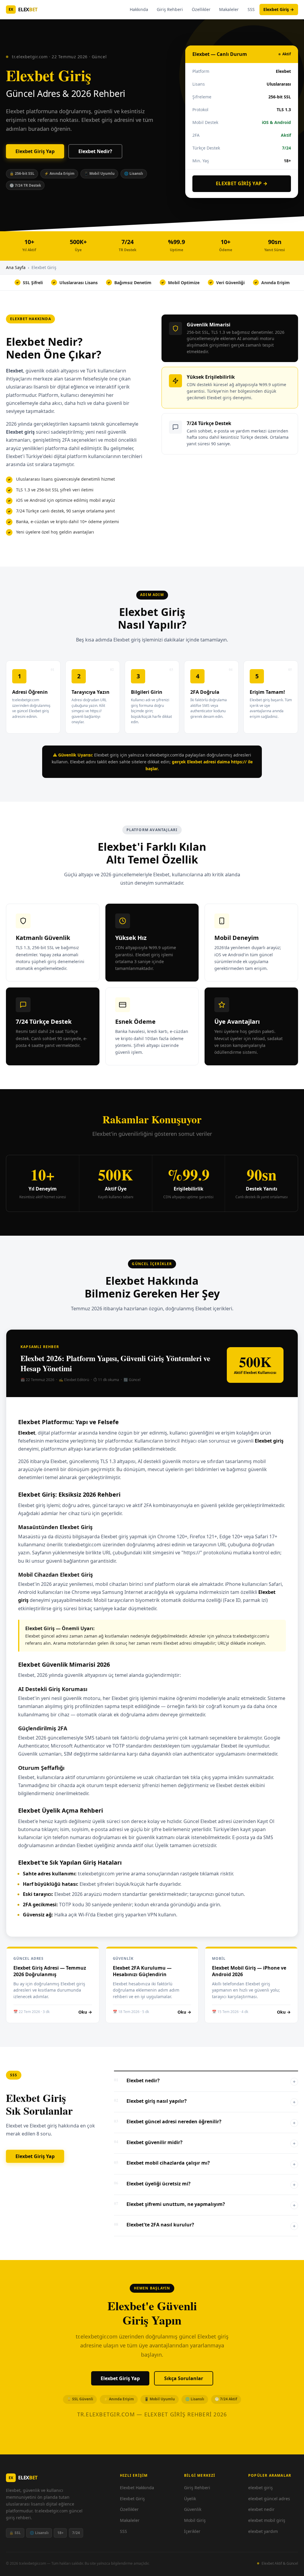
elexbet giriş (261, 2488)
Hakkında (139, 9)
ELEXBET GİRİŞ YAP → (242, 183)
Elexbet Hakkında (137, 2488)
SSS (251, 9)
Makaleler (229, 9)
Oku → (85, 2012)
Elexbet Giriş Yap (35, 151)
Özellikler (201, 9)
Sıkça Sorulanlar (184, 2378)
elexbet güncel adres (269, 2499)
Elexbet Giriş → (279, 9)
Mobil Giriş (195, 2520)
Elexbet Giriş (132, 2499)
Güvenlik (193, 2509)
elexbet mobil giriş (267, 2520)
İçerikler (192, 2531)
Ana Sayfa (16, 267)
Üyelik (190, 2499)
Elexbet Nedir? (95, 151)
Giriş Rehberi (170, 9)
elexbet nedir (261, 2509)
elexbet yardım (263, 2531)
